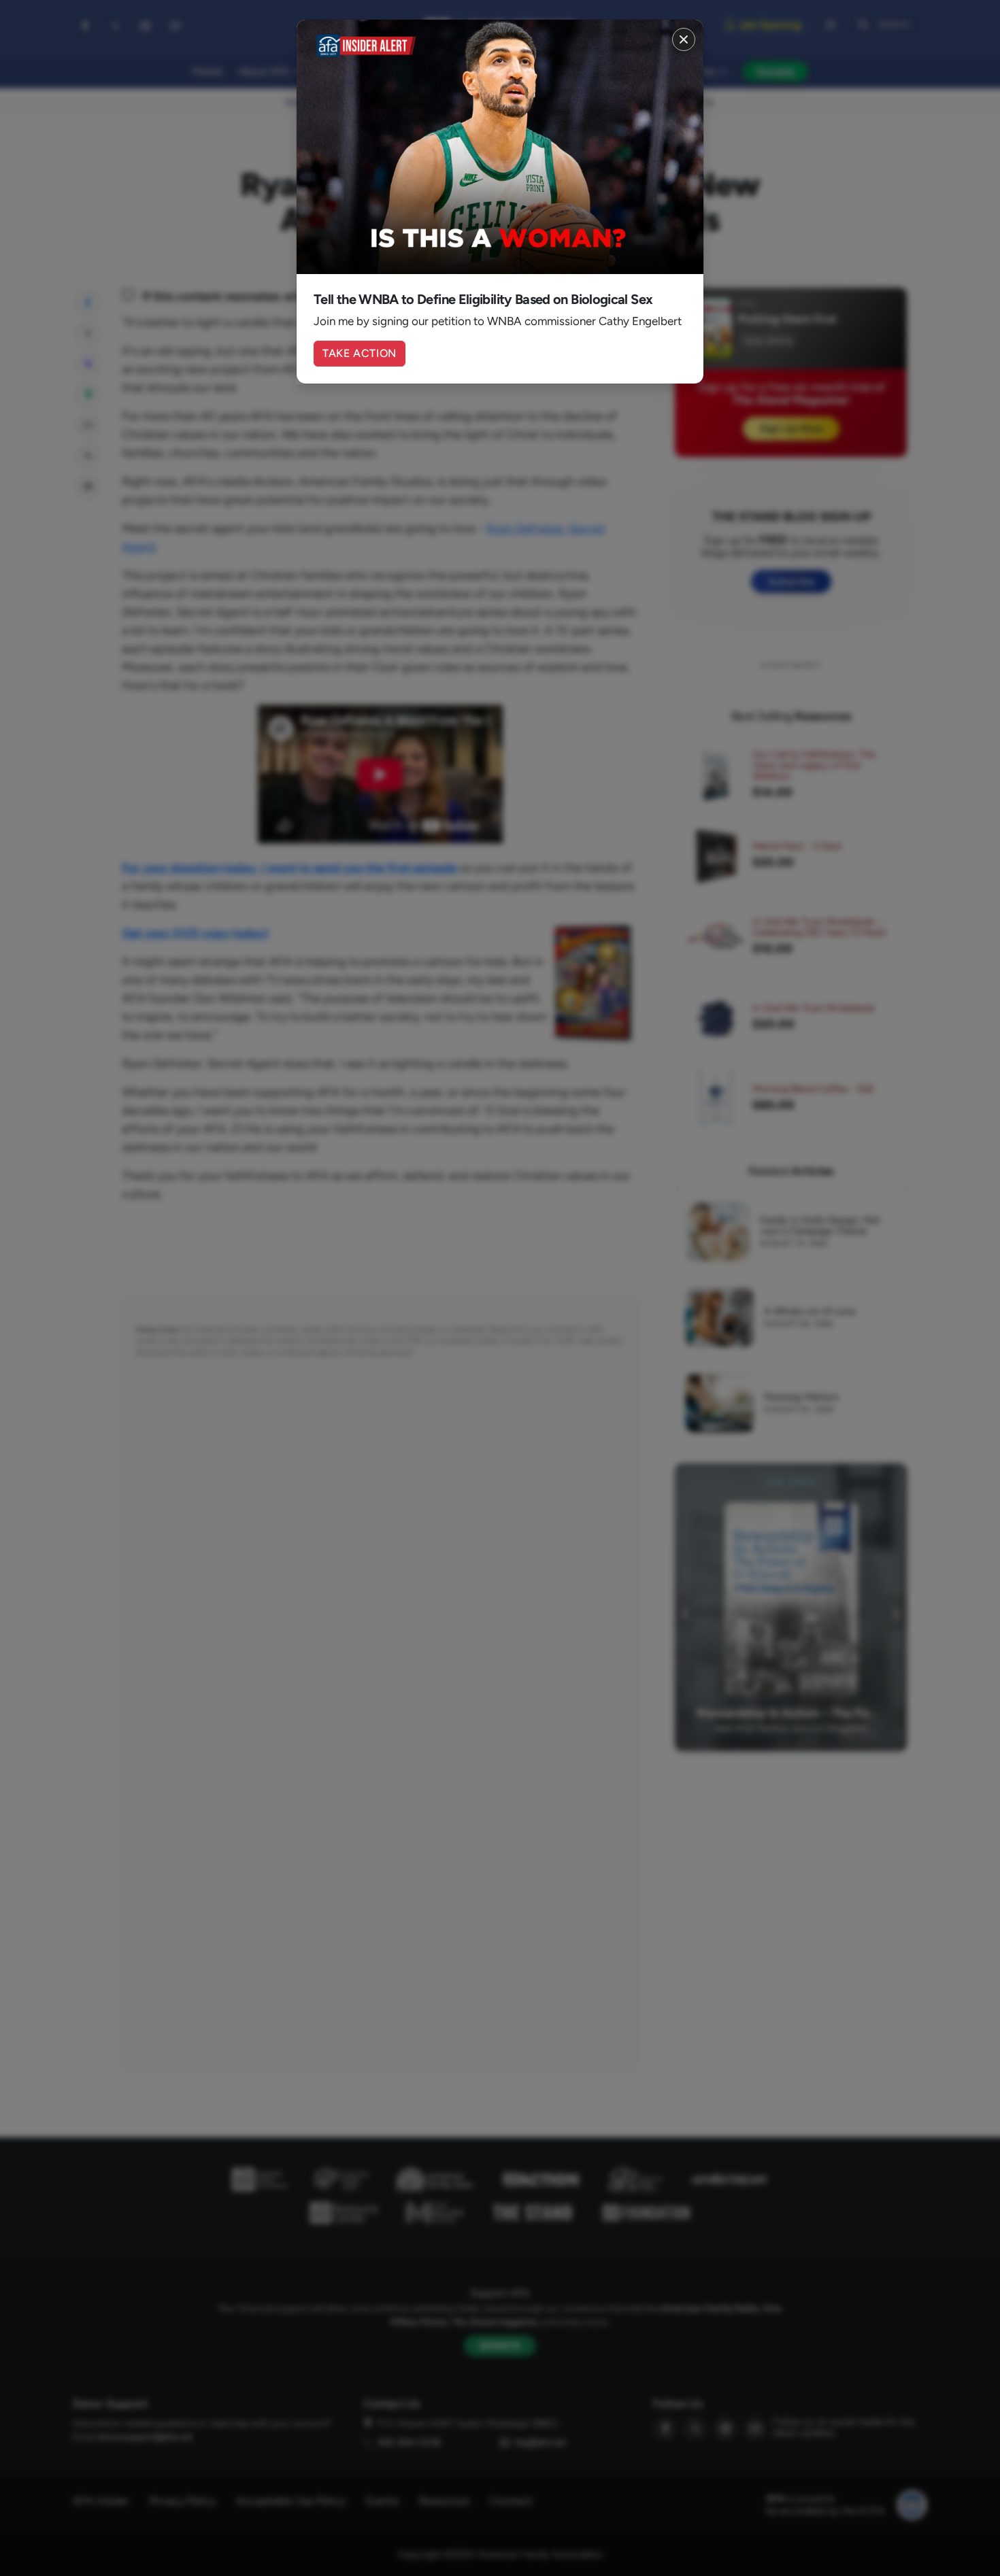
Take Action (360, 353)
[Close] (684, 39)
